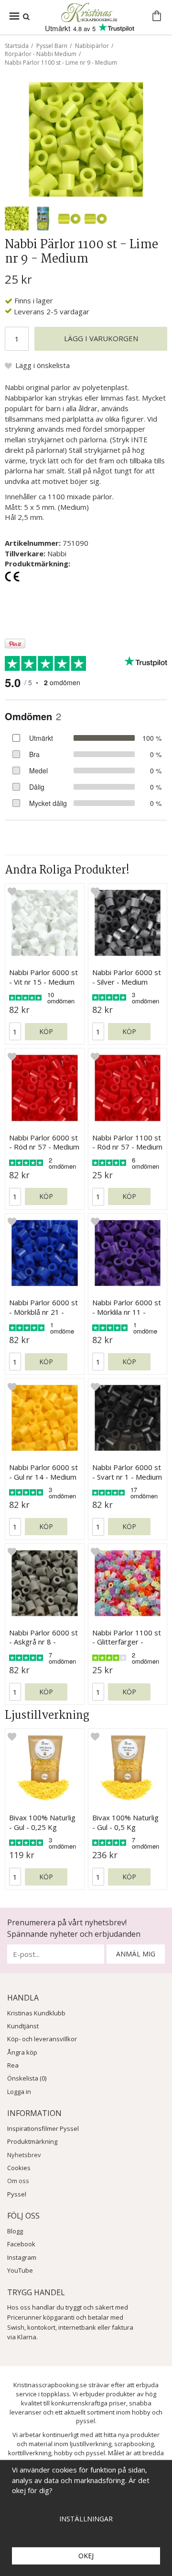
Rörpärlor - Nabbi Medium (41, 54)
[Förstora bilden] (86, 138)
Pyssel (17, 2194)
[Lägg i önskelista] (12, 891)
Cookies (19, 2168)
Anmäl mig (136, 1954)
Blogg (15, 2231)
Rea (13, 2065)
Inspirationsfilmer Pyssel (43, 2128)
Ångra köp (22, 2052)
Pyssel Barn (52, 46)
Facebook (21, 2244)
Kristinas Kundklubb (36, 2013)
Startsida (17, 46)
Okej (86, 2556)
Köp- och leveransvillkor (42, 2039)
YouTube (20, 2270)
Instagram (22, 2257)
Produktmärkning (32, 2141)
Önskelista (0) (27, 2078)
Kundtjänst (23, 2026)
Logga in (19, 2092)
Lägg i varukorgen (101, 338)
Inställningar (86, 2519)
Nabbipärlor (92, 46)
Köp (46, 1031)
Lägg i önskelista (43, 365)
